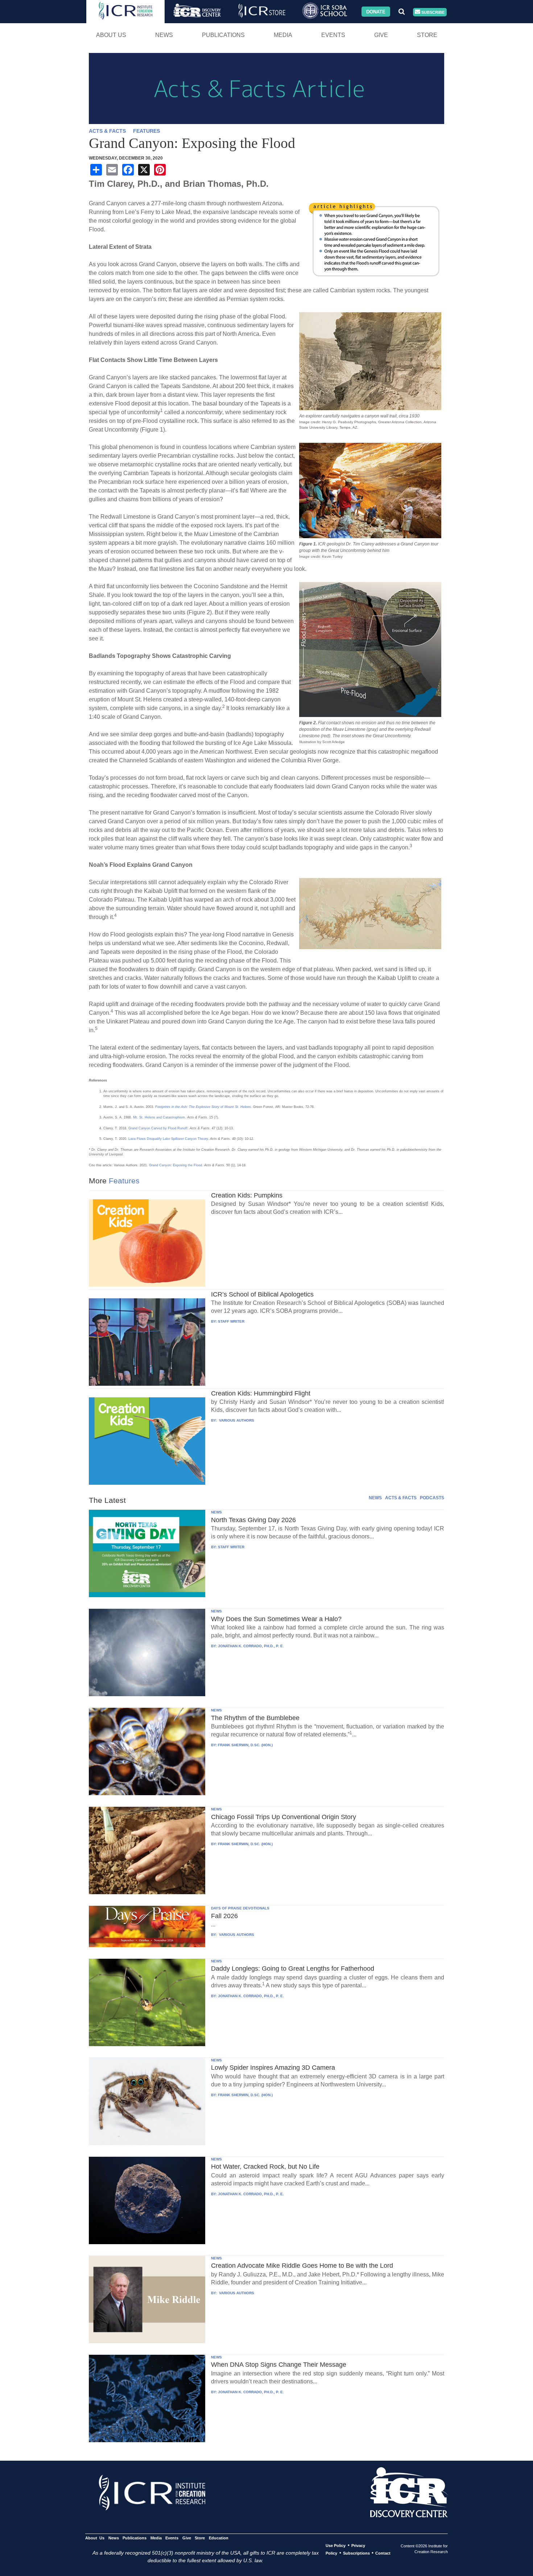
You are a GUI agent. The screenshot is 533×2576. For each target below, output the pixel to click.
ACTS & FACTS (107, 131)
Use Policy (336, 2546)
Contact (383, 2553)
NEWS (375, 1498)
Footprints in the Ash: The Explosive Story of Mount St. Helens (203, 1107)
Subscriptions (356, 2553)
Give (381, 35)
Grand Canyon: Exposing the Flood (175, 1165)
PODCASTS (432, 1498)
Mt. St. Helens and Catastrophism (159, 1117)
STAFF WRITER (231, 1321)
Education (218, 2538)
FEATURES (146, 131)
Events (333, 35)
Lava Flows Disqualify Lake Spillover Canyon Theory (168, 1139)
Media (283, 35)
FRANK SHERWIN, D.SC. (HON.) (245, 1745)
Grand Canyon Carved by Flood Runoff (158, 1128)
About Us (111, 35)
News (164, 35)
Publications (223, 35)
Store (427, 35)
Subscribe (432, 12)
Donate (376, 11)
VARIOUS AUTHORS (236, 1420)
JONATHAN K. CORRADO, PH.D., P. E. (251, 1646)
